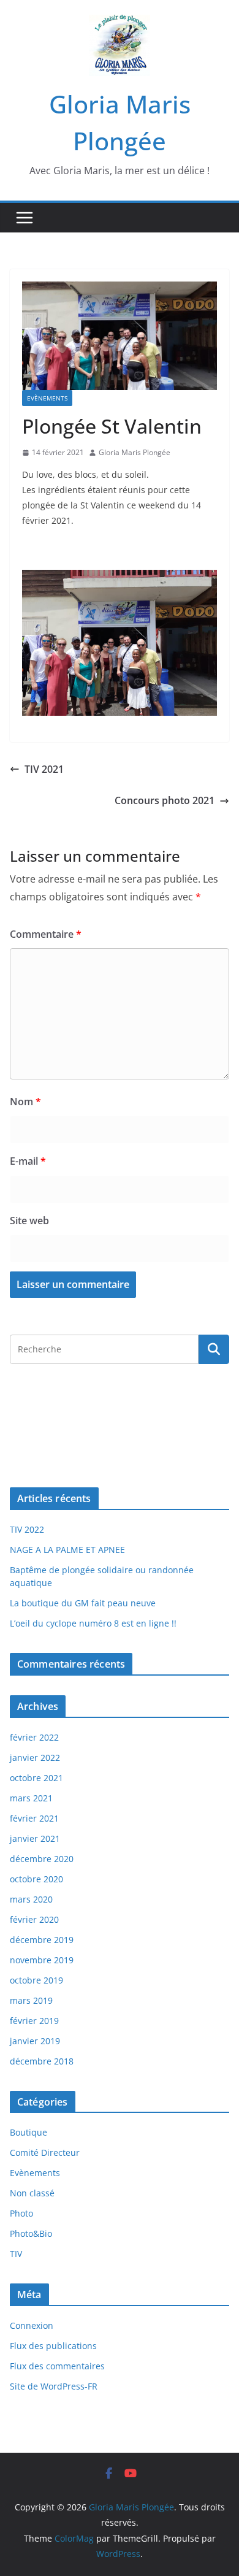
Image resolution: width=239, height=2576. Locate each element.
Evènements (47, 398)
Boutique (28, 2132)
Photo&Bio (31, 2233)
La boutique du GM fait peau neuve (83, 1603)
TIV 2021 (44, 769)
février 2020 (34, 1919)
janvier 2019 (35, 2041)
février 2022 (34, 1737)
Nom (25, 1102)
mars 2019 (31, 2000)
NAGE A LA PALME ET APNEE (67, 1550)
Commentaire (46, 934)
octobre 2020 (36, 1879)
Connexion (32, 2325)
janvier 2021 (35, 1838)
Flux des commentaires (57, 2366)
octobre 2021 (36, 1778)
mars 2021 (31, 1798)
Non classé (32, 2193)
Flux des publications (53, 2346)
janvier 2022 (35, 1758)
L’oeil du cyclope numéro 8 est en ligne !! (93, 1623)
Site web (29, 1221)
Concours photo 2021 (165, 800)
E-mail (28, 1161)
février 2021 (34, 1818)
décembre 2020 (42, 1859)
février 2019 (34, 2021)
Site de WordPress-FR (54, 2386)
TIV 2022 (27, 1529)
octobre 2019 (36, 1980)
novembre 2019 (42, 1960)
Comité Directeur (45, 2152)
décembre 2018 (42, 2061)
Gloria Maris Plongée (135, 452)
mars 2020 (31, 1899)
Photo (21, 2213)
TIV (16, 2254)
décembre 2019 (42, 1940)
